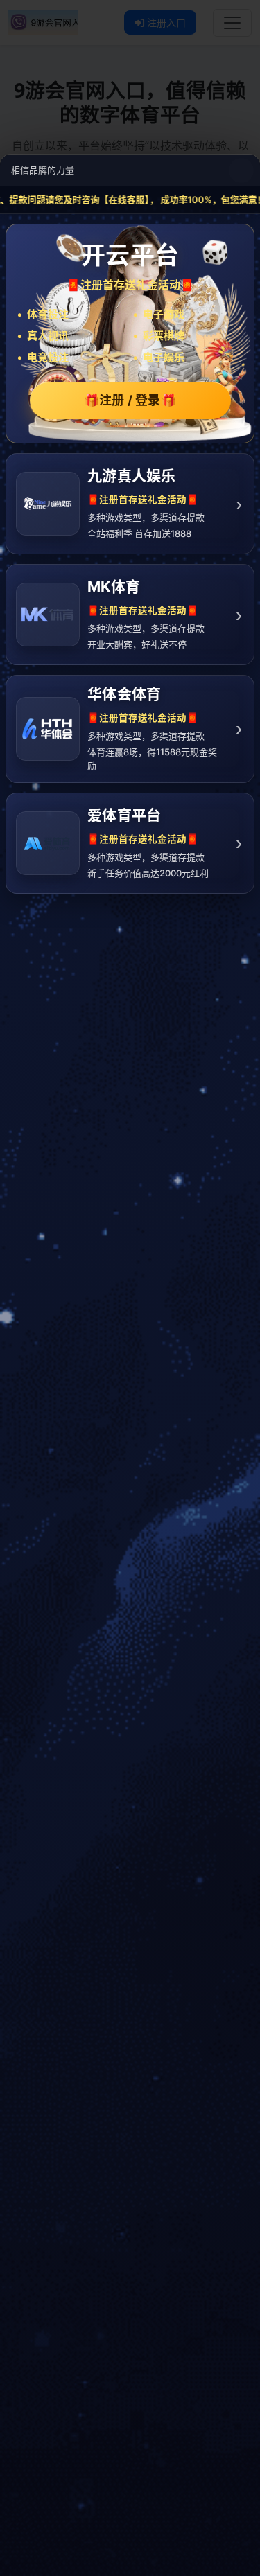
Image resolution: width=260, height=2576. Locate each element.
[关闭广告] (241, 170)
